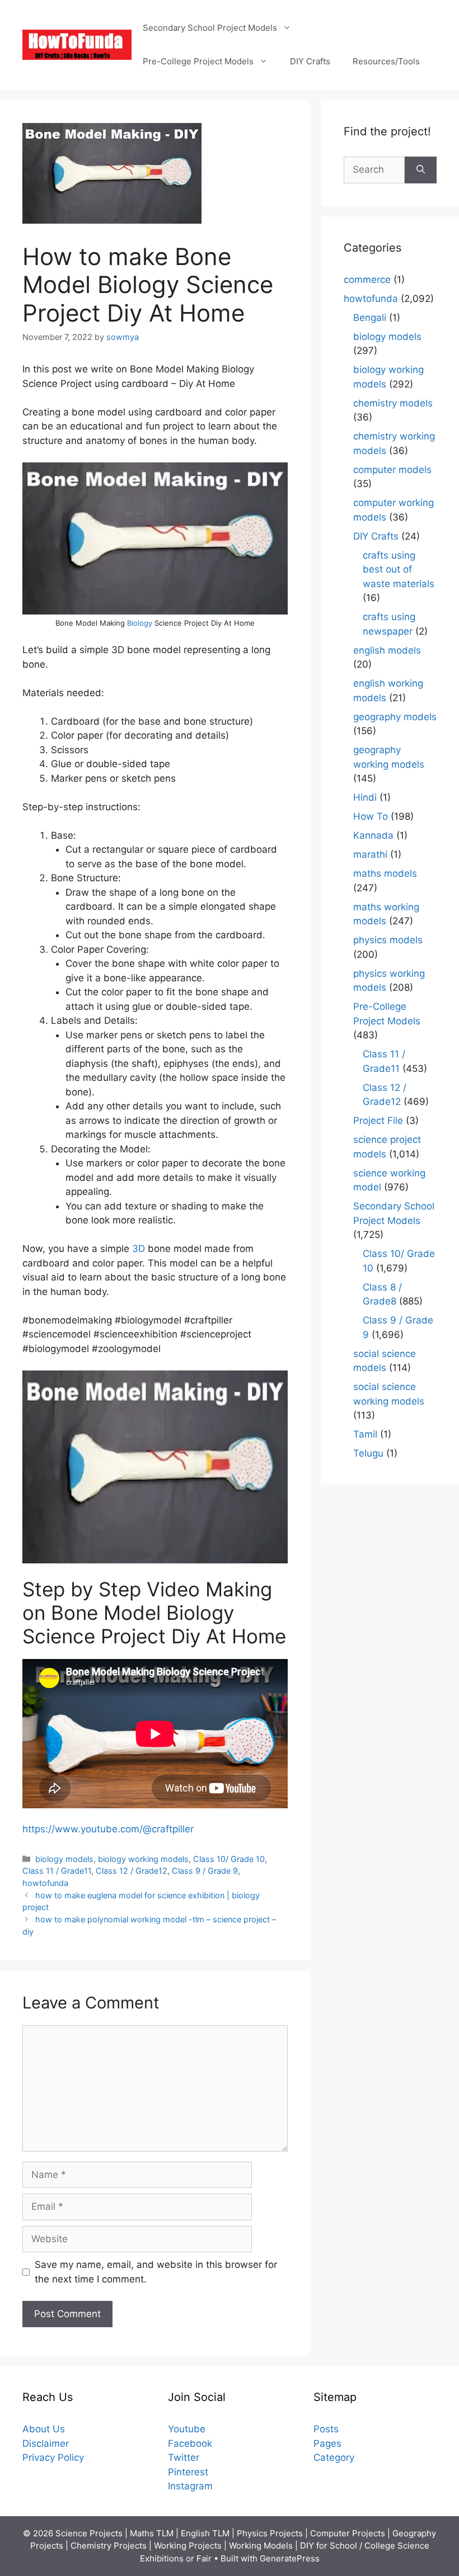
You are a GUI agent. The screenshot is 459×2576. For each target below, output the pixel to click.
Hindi (365, 797)
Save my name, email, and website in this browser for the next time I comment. (156, 2272)
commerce (367, 280)
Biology (141, 623)
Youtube (187, 2429)
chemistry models (393, 403)
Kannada (373, 835)
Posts (326, 2429)
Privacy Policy (53, 2457)
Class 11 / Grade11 (57, 1871)
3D (139, 1249)
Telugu (368, 1453)
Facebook (190, 2443)
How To (371, 816)
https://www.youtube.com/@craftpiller (108, 1829)
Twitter (184, 2457)
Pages (327, 2443)
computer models (392, 470)
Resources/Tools (386, 61)
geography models (395, 717)
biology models (64, 1859)
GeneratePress (290, 2558)
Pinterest (188, 2472)
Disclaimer (46, 2443)
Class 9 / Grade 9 (205, 1871)
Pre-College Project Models (198, 61)
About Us (44, 2429)
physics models (388, 940)
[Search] (421, 170)
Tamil (365, 1434)
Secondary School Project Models (210, 28)
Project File (378, 1121)
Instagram (190, 2486)
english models (387, 650)
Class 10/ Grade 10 (229, 1859)
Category (334, 2457)
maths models (385, 873)
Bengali (370, 318)
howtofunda (45, 1883)
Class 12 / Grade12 (132, 1871)
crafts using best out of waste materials (399, 569)
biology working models (143, 1859)
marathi (370, 854)
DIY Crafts (310, 61)
